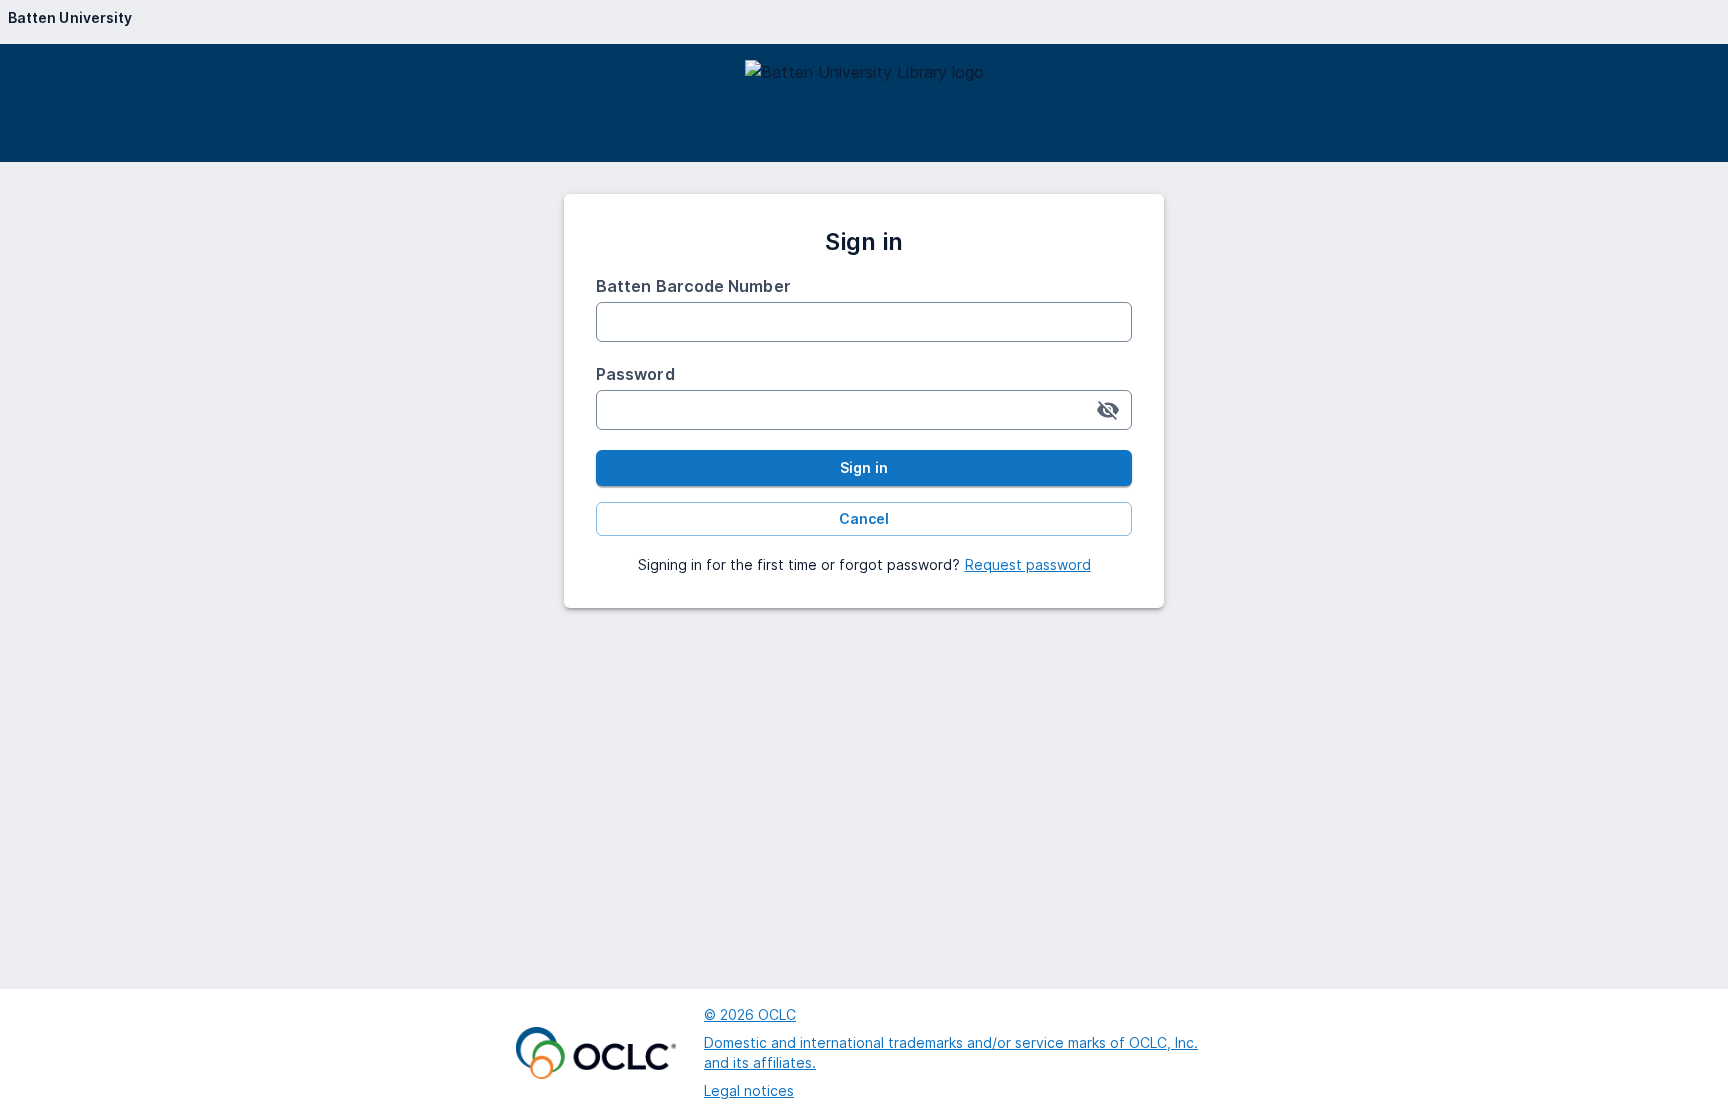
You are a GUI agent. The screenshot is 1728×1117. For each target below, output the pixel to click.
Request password (1028, 564)
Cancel (864, 518)
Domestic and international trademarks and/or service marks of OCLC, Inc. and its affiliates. (951, 1052)
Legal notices (749, 1090)
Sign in (864, 467)
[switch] (1108, 410)
